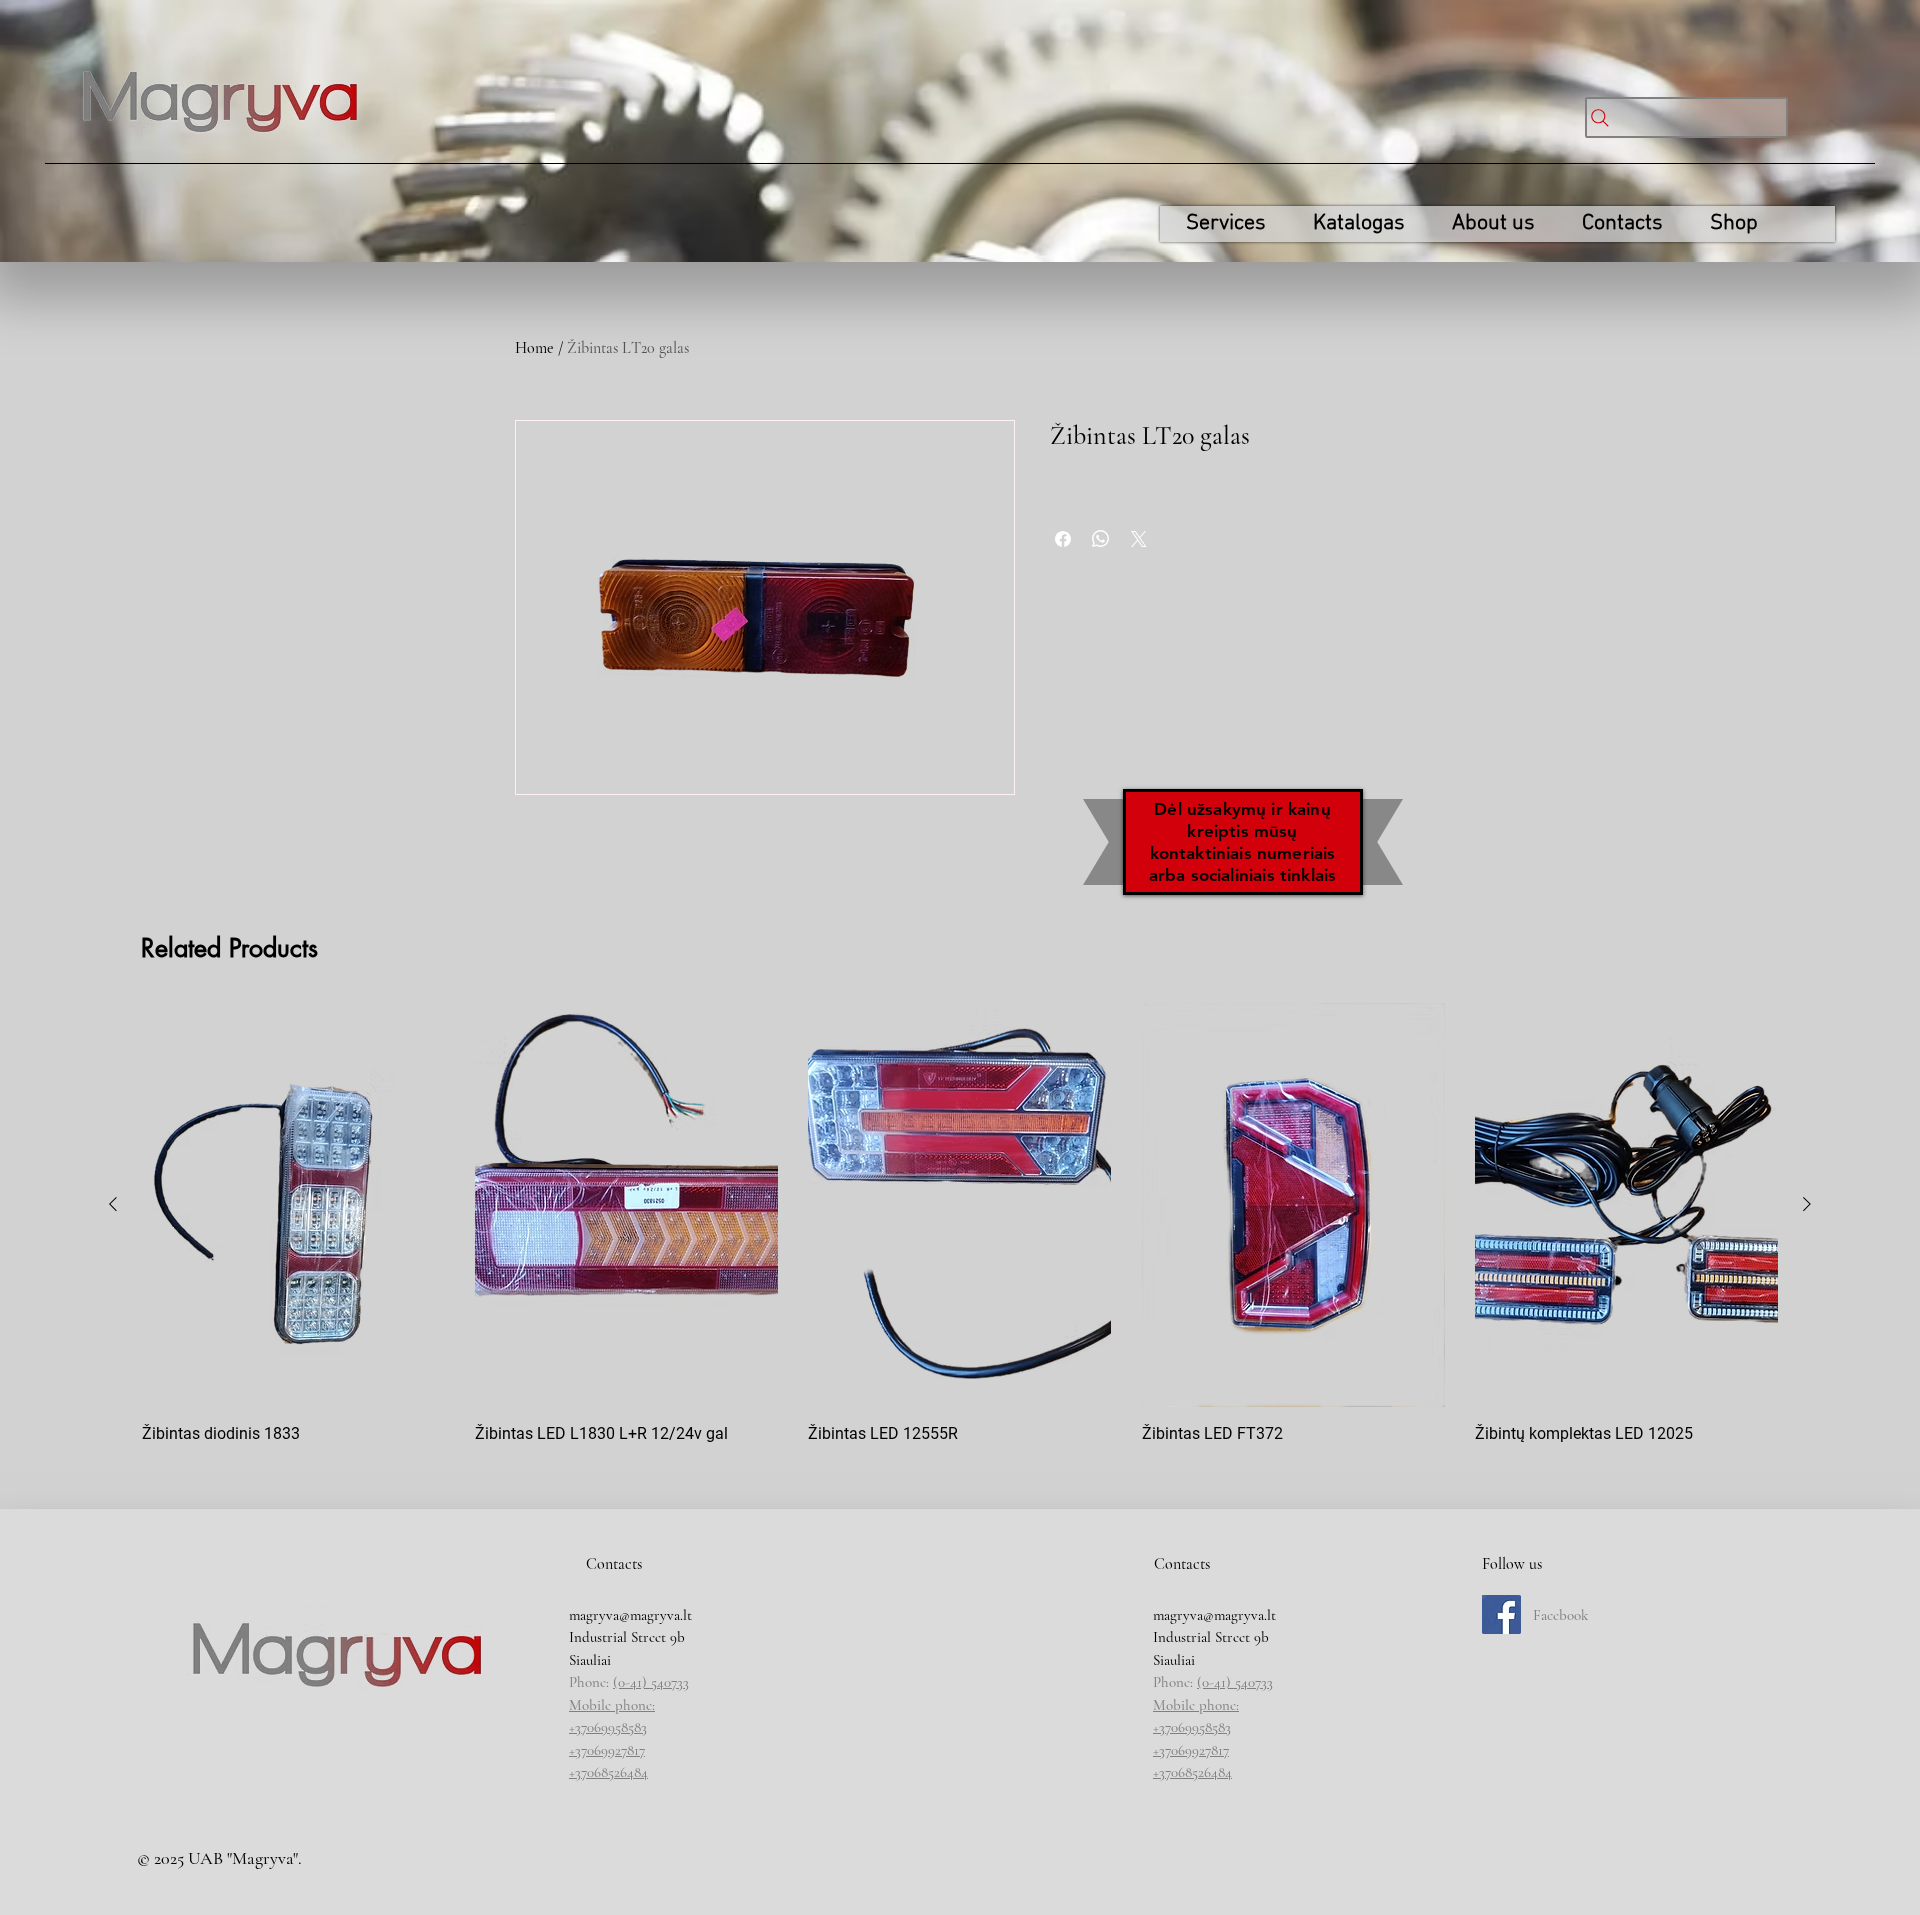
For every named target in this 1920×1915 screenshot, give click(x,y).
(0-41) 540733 (651, 1682)
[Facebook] (1501, 1614)
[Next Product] (1807, 1204)
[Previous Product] (113, 1204)
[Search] (1686, 117)
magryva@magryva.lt (630, 1615)
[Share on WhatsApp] (1101, 539)
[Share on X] (1139, 539)
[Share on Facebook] (1063, 539)
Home (534, 348)
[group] (960, 1233)
